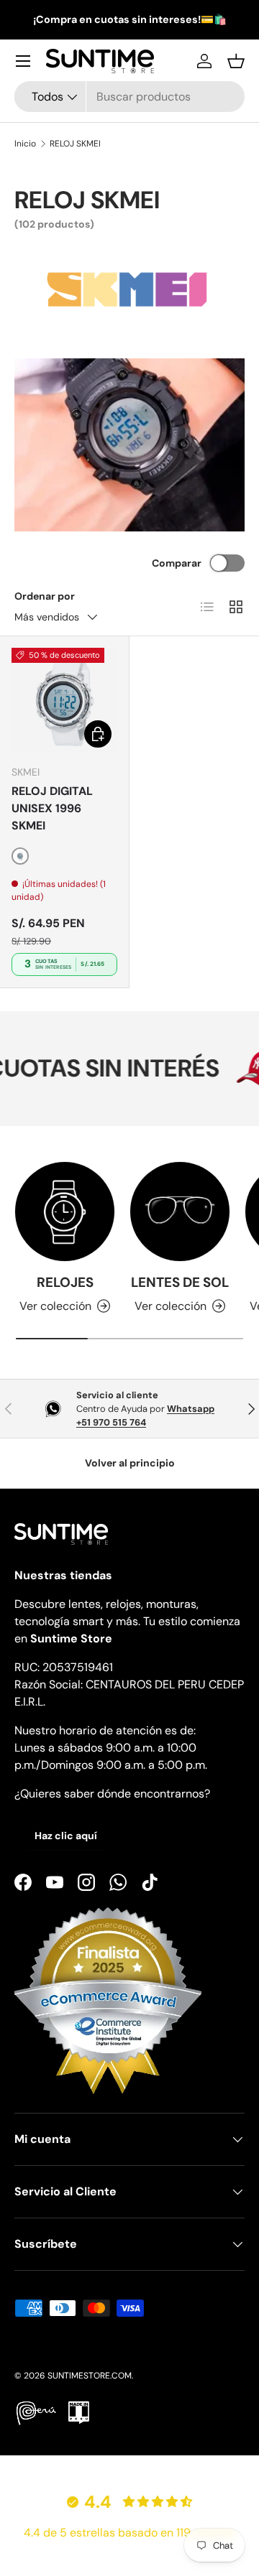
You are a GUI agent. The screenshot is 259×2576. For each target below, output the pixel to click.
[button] (236, 61)
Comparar (177, 563)
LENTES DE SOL (180, 1282)
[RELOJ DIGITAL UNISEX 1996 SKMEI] (64, 701)
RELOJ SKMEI (75, 144)
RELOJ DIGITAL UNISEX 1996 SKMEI (52, 808)
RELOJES (65, 1282)
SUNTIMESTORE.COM (90, 2376)
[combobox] (129, 97)
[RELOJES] (65, 1212)
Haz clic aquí (66, 1836)
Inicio (25, 144)
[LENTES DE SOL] (180, 1212)
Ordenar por (45, 596)
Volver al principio (130, 1463)
